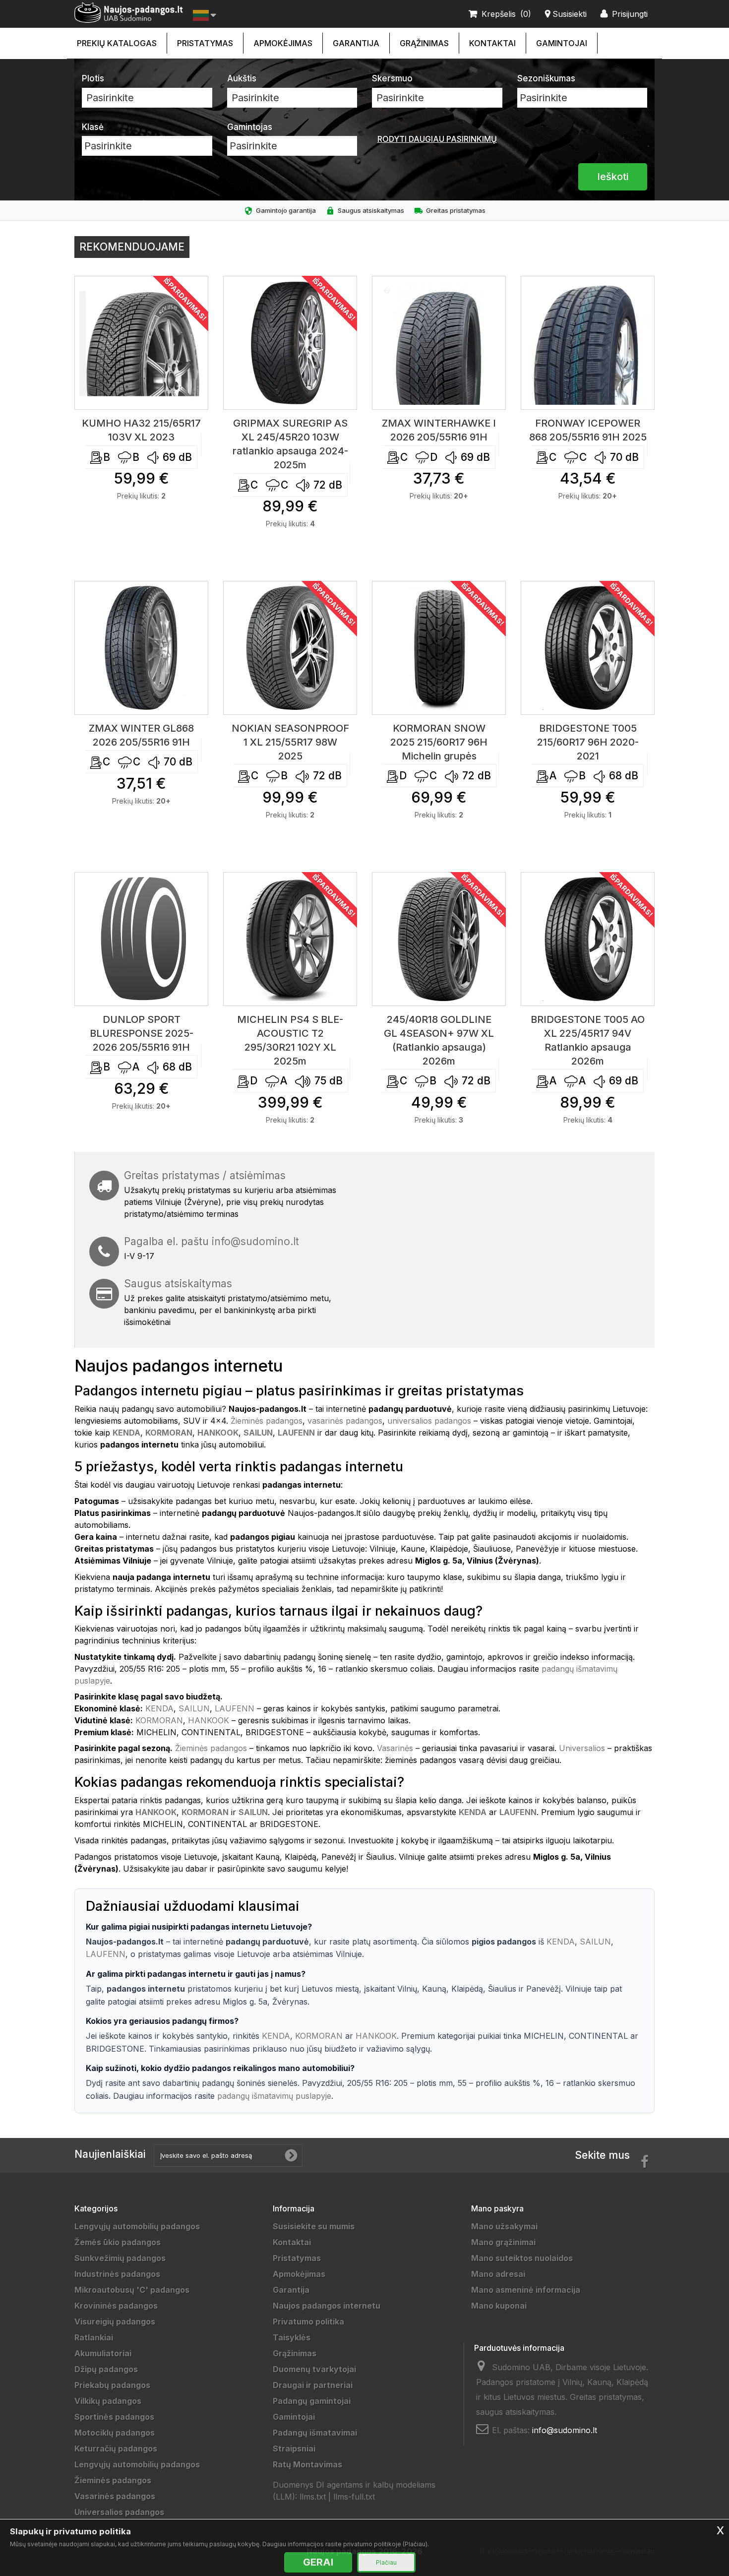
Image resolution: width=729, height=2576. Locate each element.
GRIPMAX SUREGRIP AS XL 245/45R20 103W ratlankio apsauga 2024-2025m (290, 444)
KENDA (159, 1708)
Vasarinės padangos (115, 2496)
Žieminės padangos (267, 1421)
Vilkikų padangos (108, 2401)
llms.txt (313, 2497)
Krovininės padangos (116, 2306)
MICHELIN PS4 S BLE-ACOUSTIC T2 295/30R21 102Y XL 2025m (290, 1040)
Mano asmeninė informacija (526, 2290)
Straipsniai (294, 2449)
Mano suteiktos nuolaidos (522, 2258)
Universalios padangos (119, 2512)
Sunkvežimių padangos (120, 2258)
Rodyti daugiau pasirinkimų (437, 139)
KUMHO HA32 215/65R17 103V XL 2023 (141, 430)
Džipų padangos (106, 2369)
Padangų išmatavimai (315, 2433)
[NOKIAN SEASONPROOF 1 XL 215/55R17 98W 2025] (290, 648)
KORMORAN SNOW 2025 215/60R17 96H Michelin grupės (439, 742)
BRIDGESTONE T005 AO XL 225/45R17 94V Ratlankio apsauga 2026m (588, 1040)
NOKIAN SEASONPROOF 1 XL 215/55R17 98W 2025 (290, 742)
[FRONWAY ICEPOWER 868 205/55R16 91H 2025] (588, 343)
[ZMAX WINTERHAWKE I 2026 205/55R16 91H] (439, 343)
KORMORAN (159, 1720)
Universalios (582, 1748)
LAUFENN (235, 1708)
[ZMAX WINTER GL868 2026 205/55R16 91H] (141, 648)
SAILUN (194, 1708)
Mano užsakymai (504, 2226)
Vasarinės (395, 1748)
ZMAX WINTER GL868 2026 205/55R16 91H (141, 735)
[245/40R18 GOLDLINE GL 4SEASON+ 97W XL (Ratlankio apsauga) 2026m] (439, 939)
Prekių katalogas (117, 43)
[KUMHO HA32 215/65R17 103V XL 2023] (141, 343)
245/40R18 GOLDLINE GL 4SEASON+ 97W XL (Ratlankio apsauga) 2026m (439, 1040)
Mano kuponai (499, 2306)
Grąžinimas (424, 43)
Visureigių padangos (115, 2322)
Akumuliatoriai (103, 2353)
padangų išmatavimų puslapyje (274, 2096)
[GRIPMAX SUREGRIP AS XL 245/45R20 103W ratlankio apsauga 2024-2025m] (290, 343)
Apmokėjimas (283, 43)
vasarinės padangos (345, 1421)
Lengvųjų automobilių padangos (137, 2226)
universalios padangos (429, 1421)
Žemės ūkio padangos (118, 2242)
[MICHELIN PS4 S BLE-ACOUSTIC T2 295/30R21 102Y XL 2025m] (290, 939)
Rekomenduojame (132, 247)
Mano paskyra (497, 2208)
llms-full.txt (354, 2497)
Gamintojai (562, 43)
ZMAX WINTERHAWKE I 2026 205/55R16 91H (439, 430)
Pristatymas (205, 43)
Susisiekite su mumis (314, 2226)
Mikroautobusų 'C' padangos (132, 2290)
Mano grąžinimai (503, 2242)
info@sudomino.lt (255, 1241)
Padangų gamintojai (312, 2401)
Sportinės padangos (114, 2417)
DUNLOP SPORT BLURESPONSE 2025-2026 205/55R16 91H (142, 1033)
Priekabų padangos (112, 2385)
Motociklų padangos (115, 2433)
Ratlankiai (94, 2337)
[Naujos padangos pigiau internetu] (129, 13)
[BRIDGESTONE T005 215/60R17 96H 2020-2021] (588, 648)
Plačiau (386, 2562)
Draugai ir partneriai (313, 2385)
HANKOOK (209, 1720)
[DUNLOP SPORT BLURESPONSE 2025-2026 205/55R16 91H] (141, 939)
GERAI (318, 2562)
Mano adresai (498, 2274)
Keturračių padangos (116, 2449)
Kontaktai (492, 43)
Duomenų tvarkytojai (314, 2369)
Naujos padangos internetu (327, 2306)
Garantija (356, 43)
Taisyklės (292, 2337)
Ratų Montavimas (307, 2464)
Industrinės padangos (117, 2274)
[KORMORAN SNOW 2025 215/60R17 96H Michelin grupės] (439, 648)
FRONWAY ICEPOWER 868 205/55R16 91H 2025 (588, 430)
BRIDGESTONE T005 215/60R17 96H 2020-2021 (588, 742)
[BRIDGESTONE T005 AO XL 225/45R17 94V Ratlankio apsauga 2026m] (588, 939)
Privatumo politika (308, 2322)
